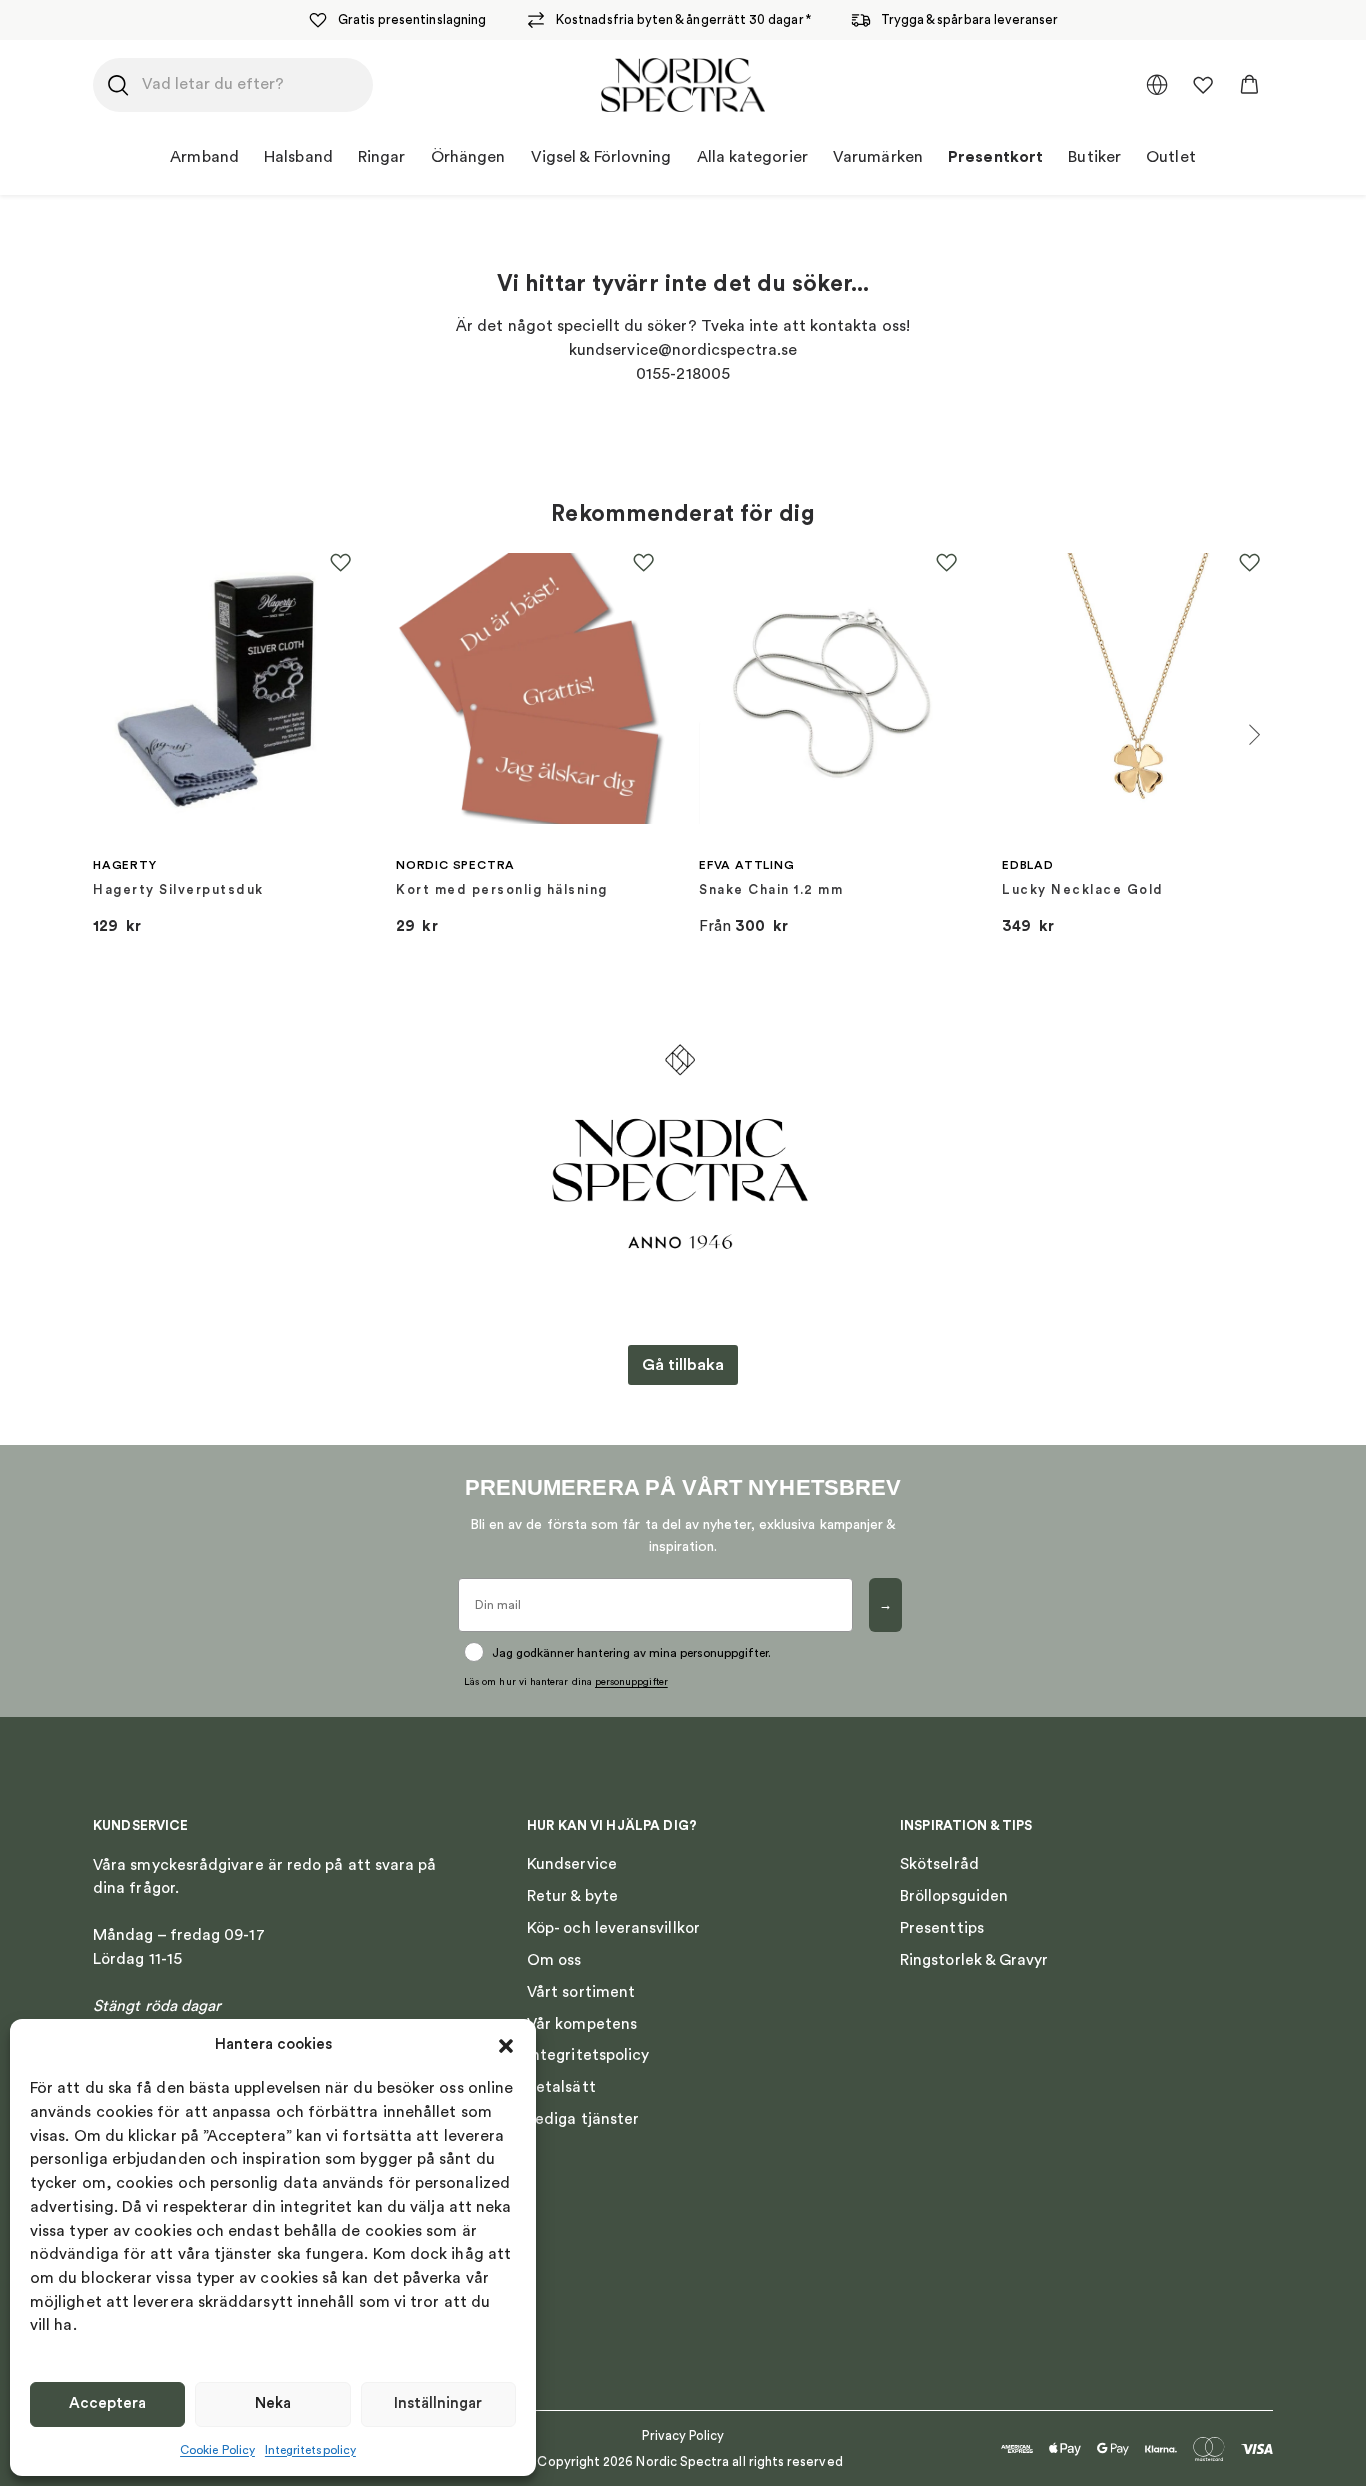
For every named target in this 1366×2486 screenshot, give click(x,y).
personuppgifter (631, 1682)
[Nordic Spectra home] (683, 85)
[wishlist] (1203, 85)
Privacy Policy (683, 2435)
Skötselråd (939, 1864)
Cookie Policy (217, 2450)
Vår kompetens (582, 2024)
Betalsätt (561, 2087)
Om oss (554, 1960)
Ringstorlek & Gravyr (974, 1960)
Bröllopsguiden (954, 1896)
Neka (273, 2403)
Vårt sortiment (581, 1992)
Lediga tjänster (583, 2119)
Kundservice (572, 1864)
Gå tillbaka (683, 1365)
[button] (506, 2046)
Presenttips (942, 1928)
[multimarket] (1157, 85)
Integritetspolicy (310, 2450)
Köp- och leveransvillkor (613, 1928)
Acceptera (107, 2403)
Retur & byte (572, 1896)
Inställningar (438, 2403)
